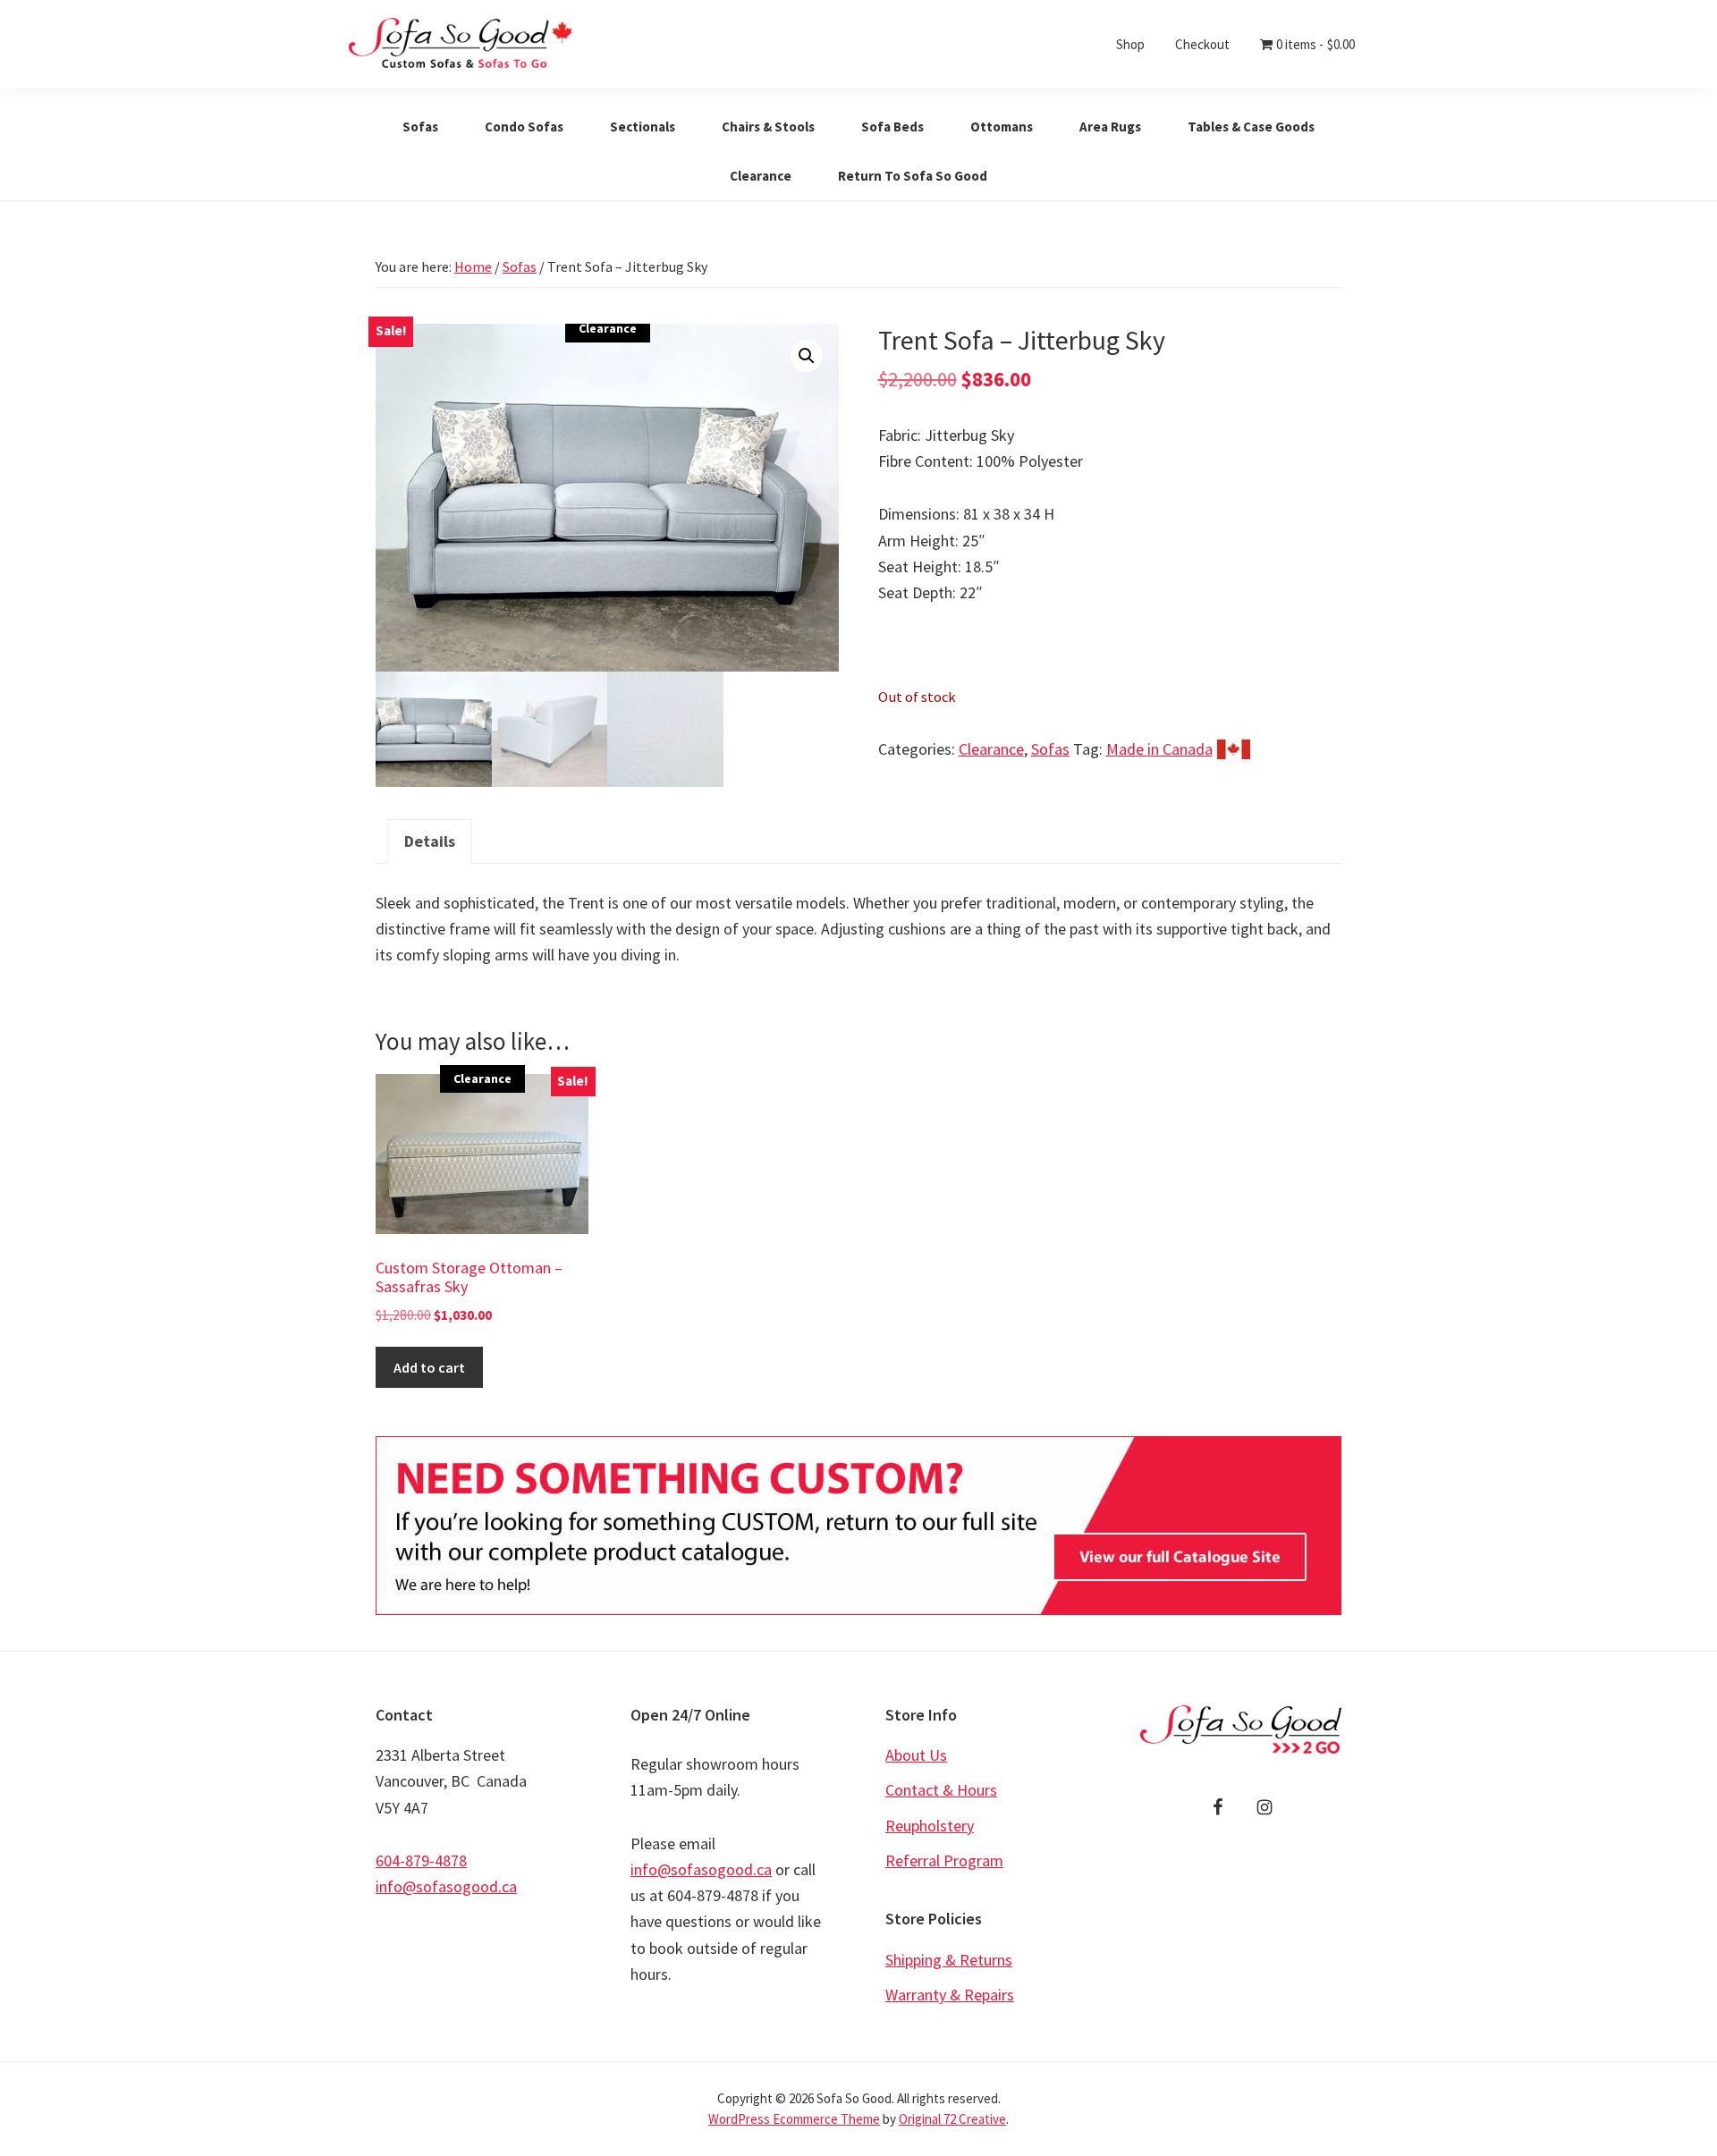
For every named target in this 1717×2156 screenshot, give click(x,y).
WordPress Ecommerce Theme (794, 2119)
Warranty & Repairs (950, 1995)
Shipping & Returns (949, 1960)
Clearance (991, 749)
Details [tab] (430, 841)
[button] (807, 356)
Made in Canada (1159, 749)
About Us (916, 1755)
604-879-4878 (421, 1860)
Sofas (520, 266)
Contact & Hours (941, 1790)
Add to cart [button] (429, 1367)
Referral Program (944, 1860)
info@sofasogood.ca (446, 1886)
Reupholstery (930, 1826)
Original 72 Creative (952, 2119)
